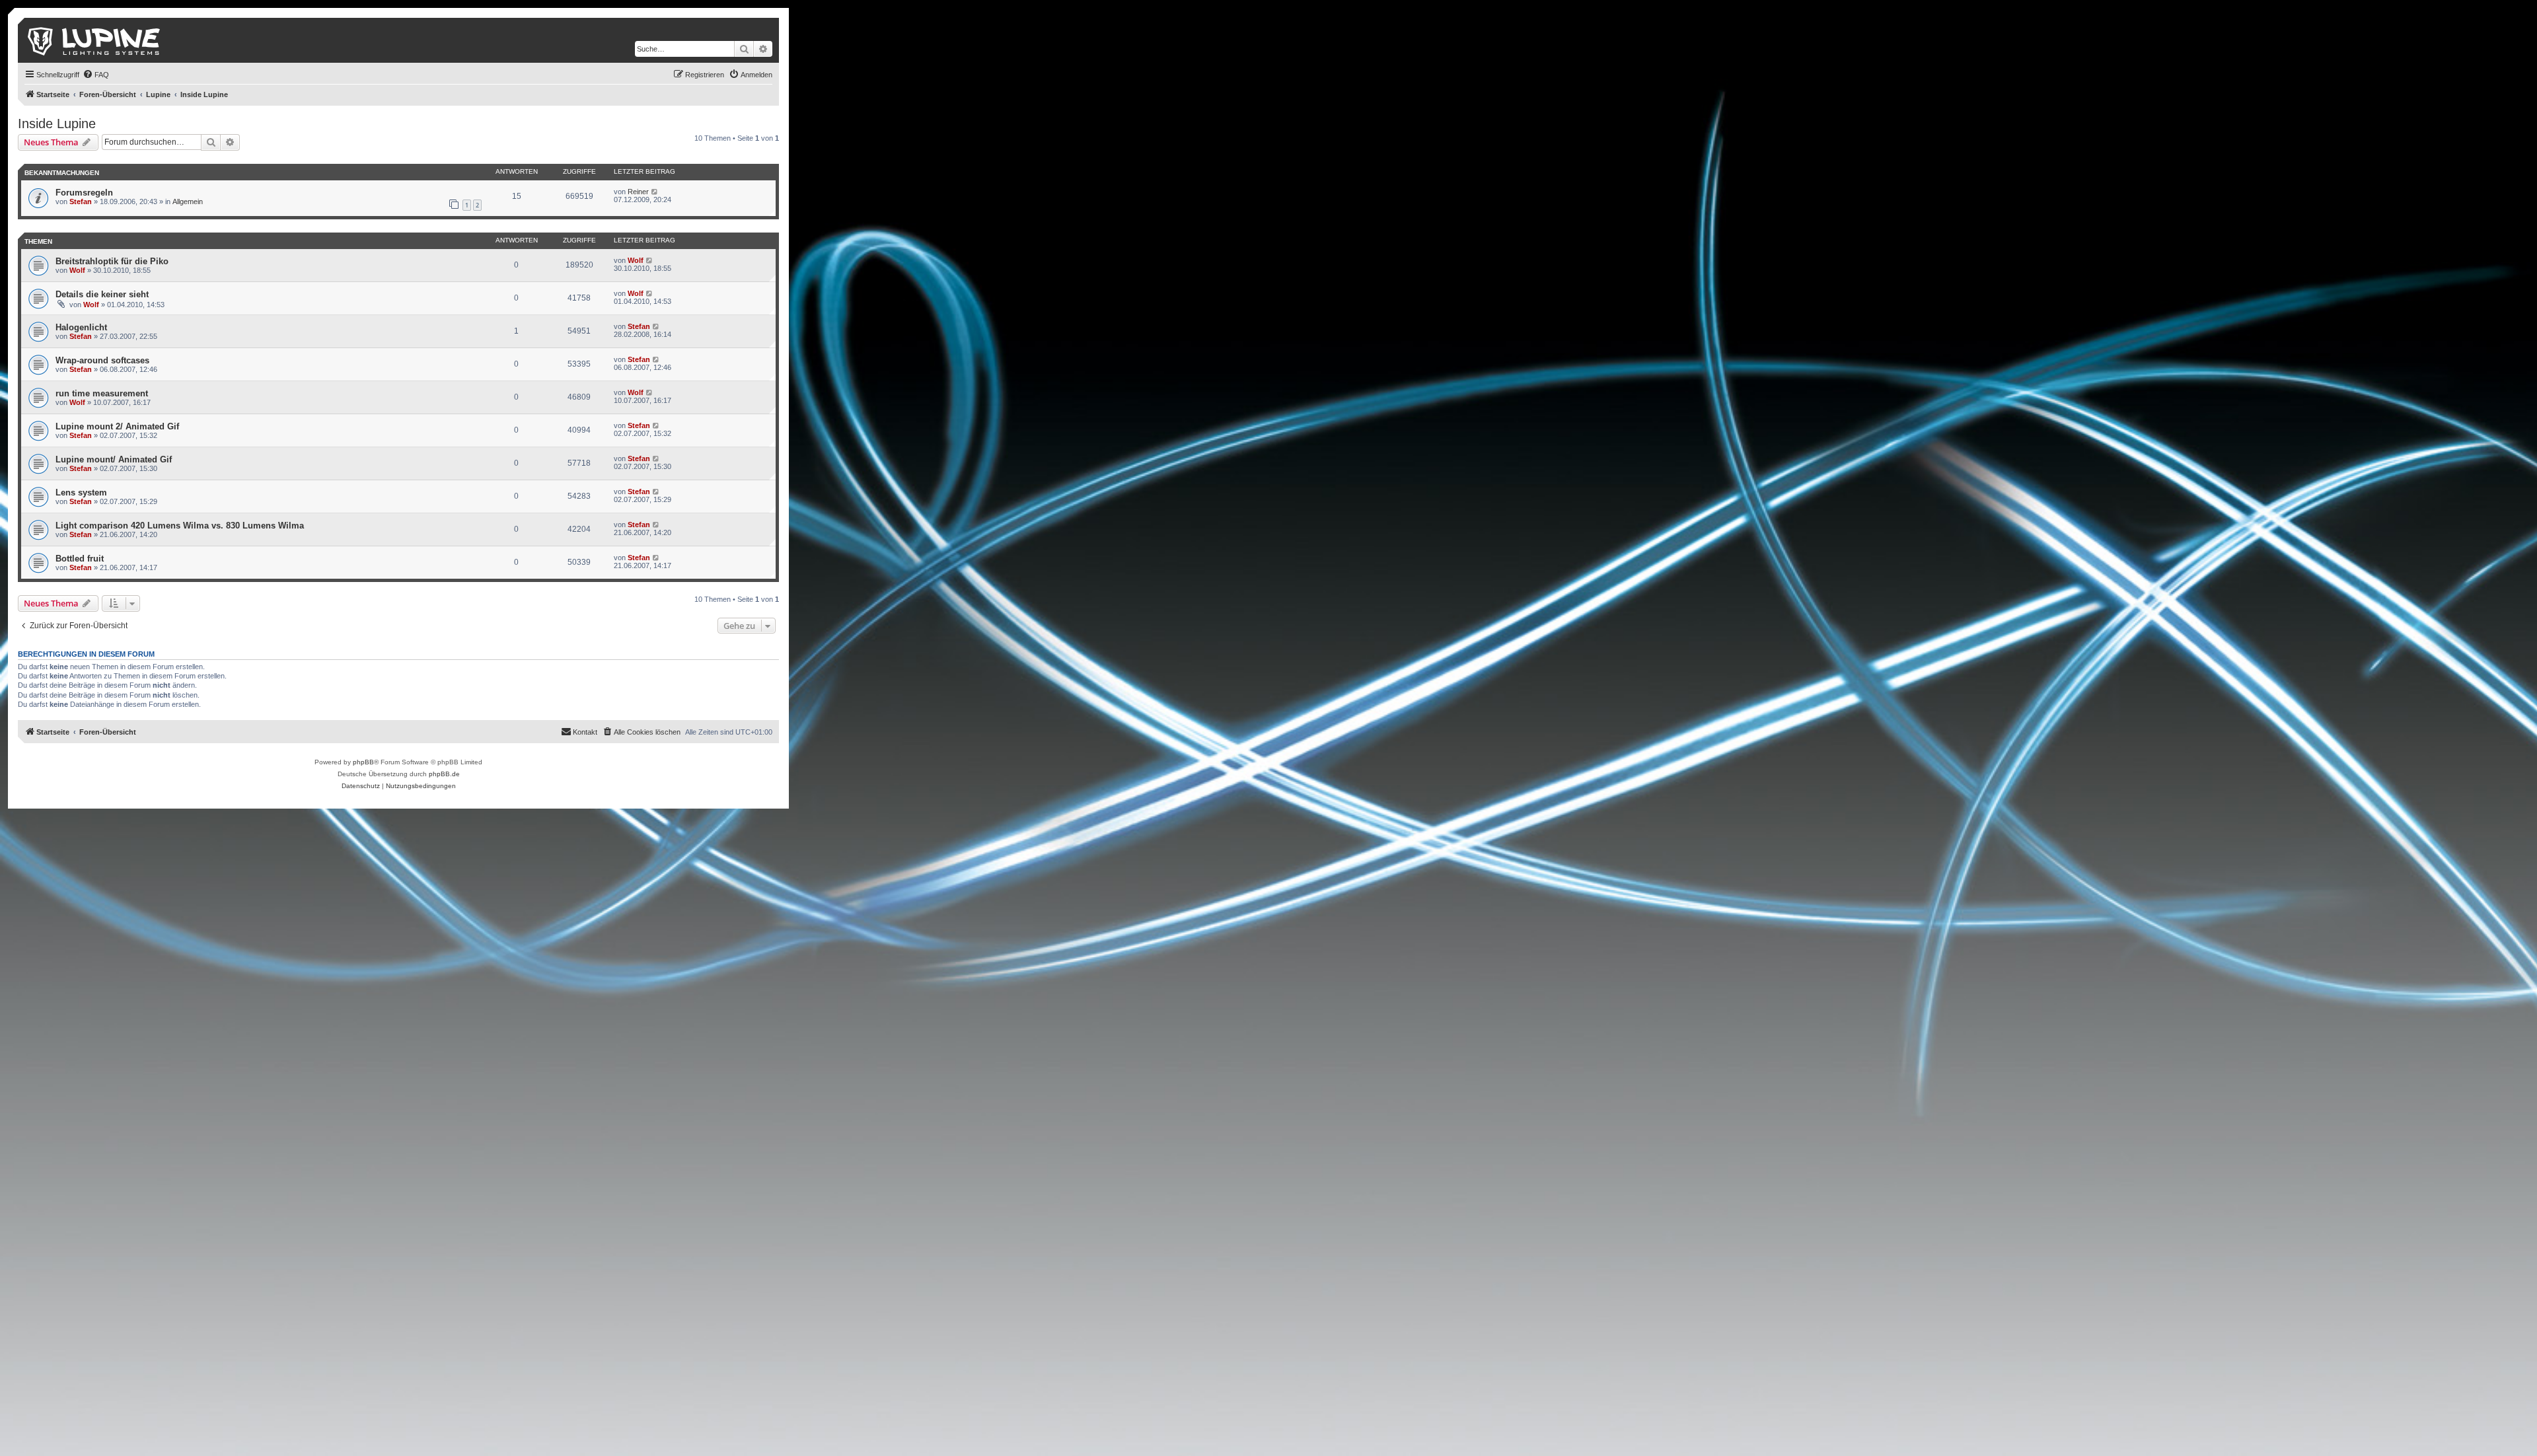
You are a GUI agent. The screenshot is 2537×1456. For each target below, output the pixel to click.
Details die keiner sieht (102, 294)
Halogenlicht (81, 327)
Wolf (77, 270)
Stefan (81, 201)
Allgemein (188, 201)
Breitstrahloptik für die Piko (112, 261)
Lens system (81, 492)
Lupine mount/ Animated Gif (114, 459)
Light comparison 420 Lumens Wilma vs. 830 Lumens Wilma (180, 526)
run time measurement (102, 393)
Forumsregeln (84, 193)
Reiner (638, 192)
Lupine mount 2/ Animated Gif (117, 426)
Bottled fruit (80, 559)
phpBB (363, 762)
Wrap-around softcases (102, 360)
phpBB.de (444, 774)
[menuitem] (96, 75)
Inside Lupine (57, 124)
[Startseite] (95, 40)
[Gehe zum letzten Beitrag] (655, 192)
